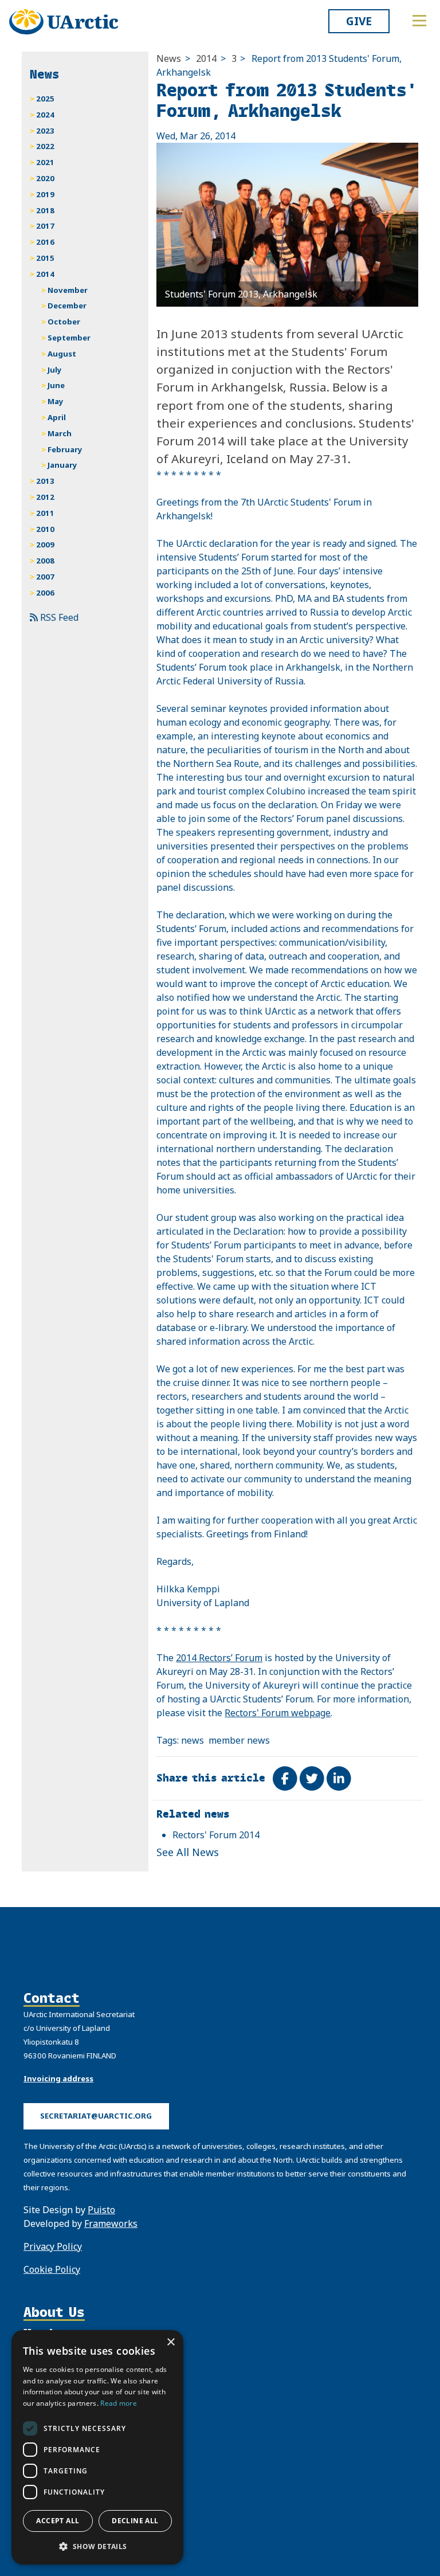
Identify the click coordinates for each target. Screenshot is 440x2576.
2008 (45, 561)
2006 (45, 593)
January (62, 465)
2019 (45, 194)
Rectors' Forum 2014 (216, 1835)
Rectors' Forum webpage (278, 1713)
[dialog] (97, 2447)
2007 (45, 577)
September (69, 338)
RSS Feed (58, 617)
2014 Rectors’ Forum (219, 1658)
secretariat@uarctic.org (96, 2116)
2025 (45, 99)
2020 (45, 178)
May (56, 401)
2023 (45, 131)
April (57, 417)
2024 (45, 115)
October (64, 322)
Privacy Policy (53, 2246)
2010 (45, 529)
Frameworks (111, 2223)
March (60, 433)
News (169, 58)
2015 (45, 258)
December (67, 306)
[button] (97, 2546)
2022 (45, 146)
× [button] (170, 2342)
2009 (45, 545)
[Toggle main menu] (419, 21)
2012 (45, 497)
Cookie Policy (52, 2269)
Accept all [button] (58, 2521)
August (62, 354)
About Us (54, 2312)
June (56, 385)
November (68, 290)
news (192, 1740)
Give (359, 21)
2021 (45, 162)
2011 (45, 513)
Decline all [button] (135, 2521)
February (65, 449)
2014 (206, 58)
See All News (188, 1852)
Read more (119, 2403)
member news (239, 1740)
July (55, 370)
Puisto (101, 2210)
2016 (45, 242)
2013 (45, 481)
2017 (45, 226)
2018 (45, 210)
